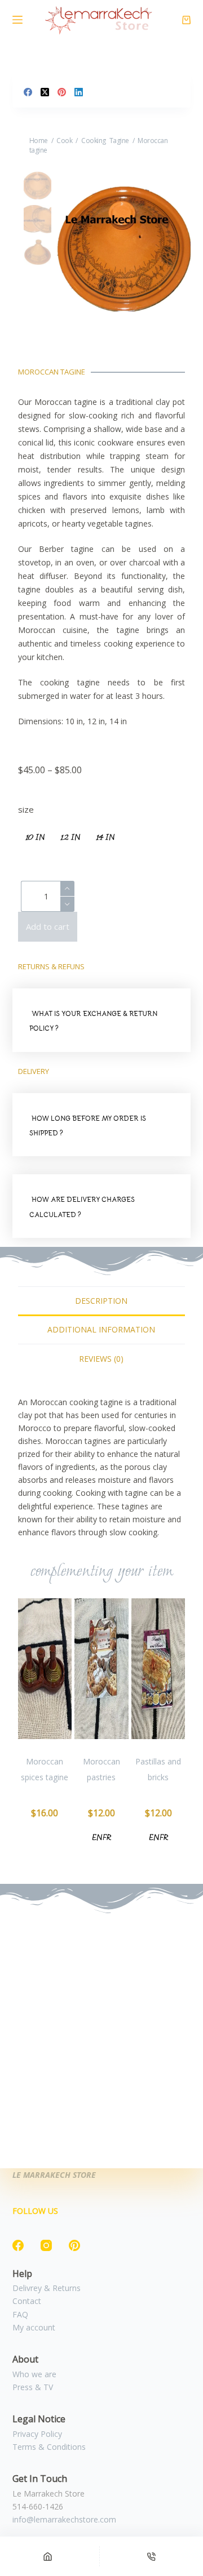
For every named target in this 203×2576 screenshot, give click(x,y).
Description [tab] (101, 1301)
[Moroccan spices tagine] (45, 1669)
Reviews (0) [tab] (101, 1359)
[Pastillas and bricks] (158, 1669)
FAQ (20, 2314)
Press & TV (33, 2387)
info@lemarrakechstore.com (64, 2519)
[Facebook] (28, 92)
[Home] (48, 2556)
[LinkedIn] (79, 92)
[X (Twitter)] (45, 92)
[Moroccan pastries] (101, 1669)
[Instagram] (46, 2245)
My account (34, 2327)
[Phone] (151, 2556)
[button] (102, 1020)
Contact (27, 2301)
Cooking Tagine (105, 141)
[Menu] (17, 20)
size (26, 809)
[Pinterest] (62, 92)
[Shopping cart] (186, 20)
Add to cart (48, 926)
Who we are (34, 2374)
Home (39, 141)
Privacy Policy (37, 2434)
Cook (64, 141)
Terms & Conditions (49, 2447)
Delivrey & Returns (47, 2288)
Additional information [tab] (101, 1329)
